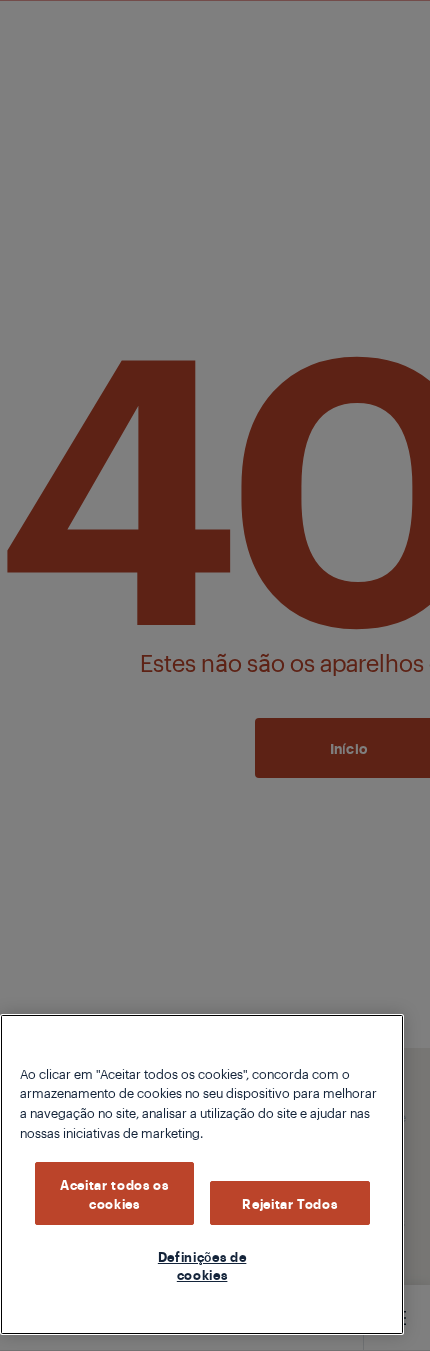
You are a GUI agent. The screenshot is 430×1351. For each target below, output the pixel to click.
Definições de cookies (202, 1265)
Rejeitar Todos (289, 1203)
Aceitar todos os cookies (114, 1193)
